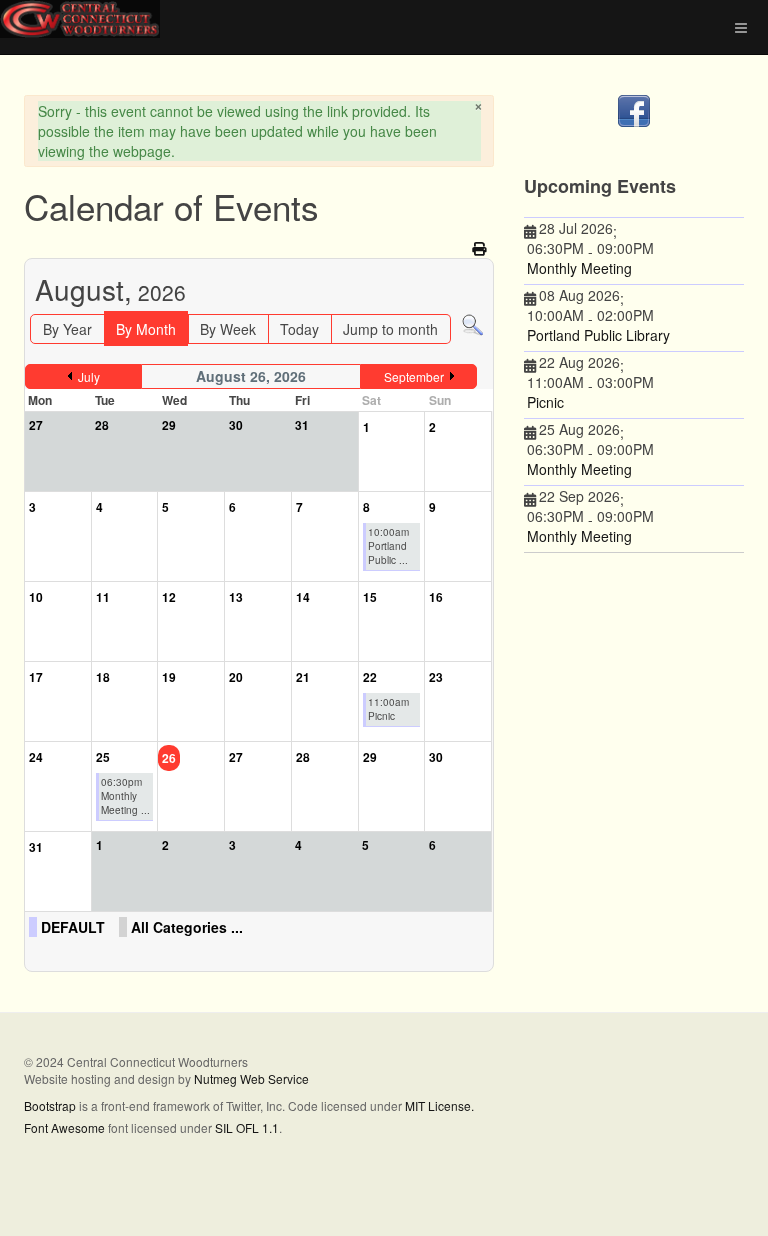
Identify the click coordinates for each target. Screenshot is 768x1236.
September (414, 376)
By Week (228, 329)
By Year (67, 329)
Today (299, 329)
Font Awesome (64, 1127)
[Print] (480, 248)
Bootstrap (50, 1105)
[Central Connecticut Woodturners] (80, 19)
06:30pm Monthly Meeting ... (125, 796)
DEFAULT (73, 927)
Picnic (545, 402)
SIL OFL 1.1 (247, 1127)
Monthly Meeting (579, 268)
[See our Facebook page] (634, 111)
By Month (146, 329)
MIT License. (439, 1105)
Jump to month (390, 329)
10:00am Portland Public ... (388, 546)
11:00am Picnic (388, 709)
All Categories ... (187, 927)
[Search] (472, 324)
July (89, 376)
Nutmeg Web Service (251, 1078)
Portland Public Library (598, 335)
